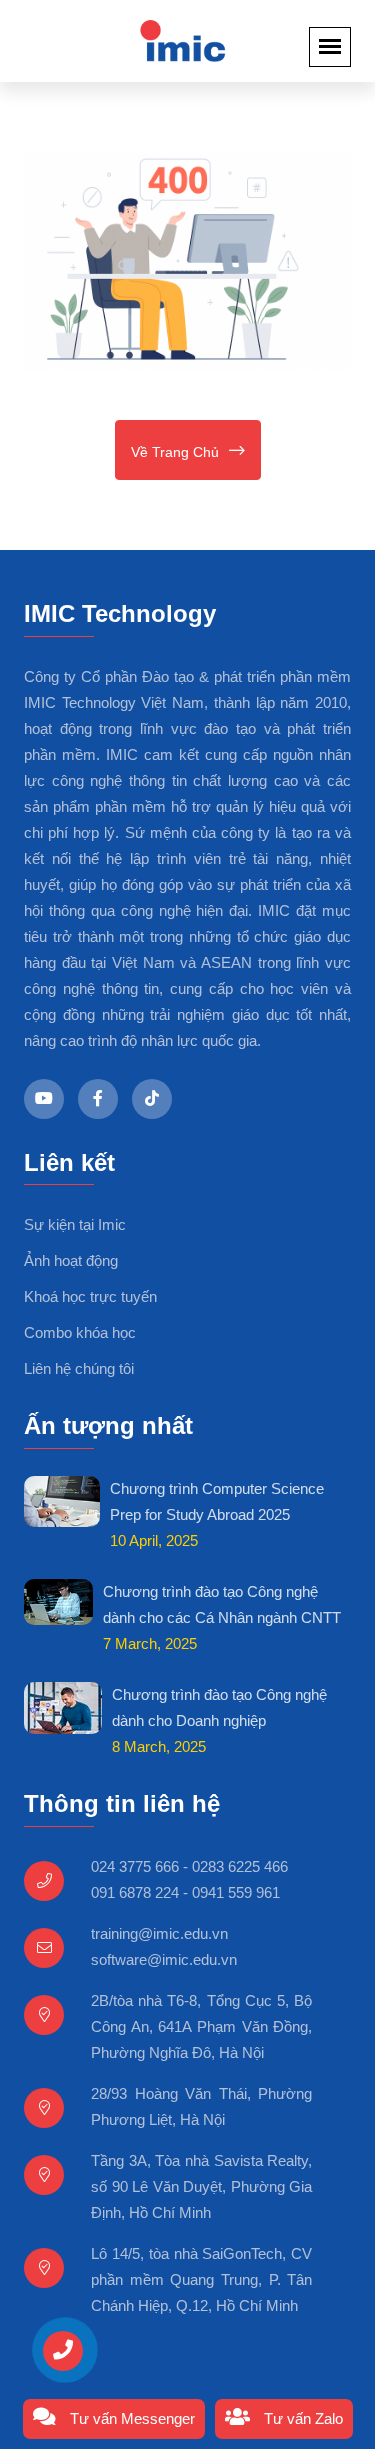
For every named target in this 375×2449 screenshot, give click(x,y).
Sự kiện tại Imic (75, 1224)
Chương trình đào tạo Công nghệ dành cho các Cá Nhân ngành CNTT (222, 1604)
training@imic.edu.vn (159, 1933)
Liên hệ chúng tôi (79, 1368)
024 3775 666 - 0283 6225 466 (189, 1866)
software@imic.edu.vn (164, 1959)
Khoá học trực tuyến (90, 1296)
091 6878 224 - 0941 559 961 (185, 1892)
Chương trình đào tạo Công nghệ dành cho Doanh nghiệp (219, 1707)
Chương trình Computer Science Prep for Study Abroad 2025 (217, 1501)
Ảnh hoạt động (71, 1260)
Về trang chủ (175, 452)
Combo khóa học (80, 1332)
